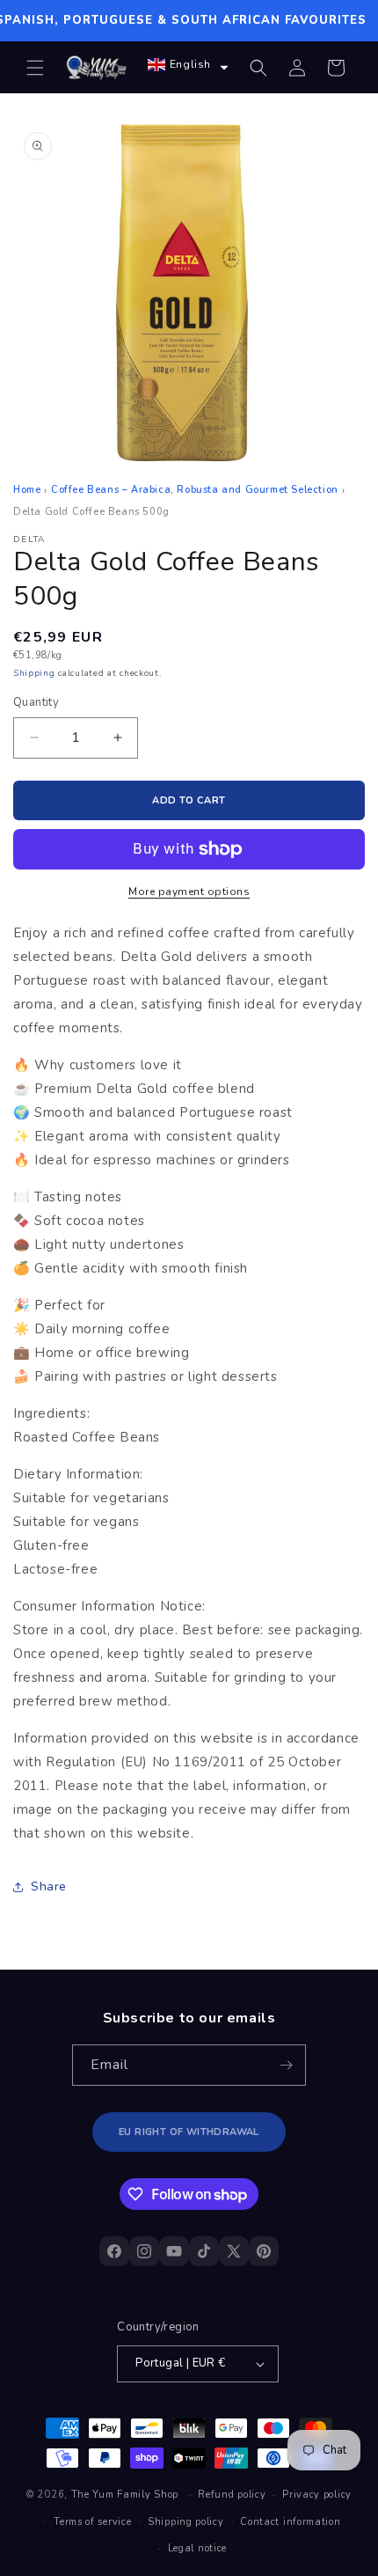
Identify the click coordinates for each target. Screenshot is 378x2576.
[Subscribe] (286, 2065)
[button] (35, 68)
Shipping (34, 673)
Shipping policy (186, 2522)
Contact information (290, 2522)
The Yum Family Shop (125, 2495)
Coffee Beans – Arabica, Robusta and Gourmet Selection (195, 490)
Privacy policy (317, 2495)
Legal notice (197, 2548)
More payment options (189, 892)
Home (27, 490)
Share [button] (49, 1886)
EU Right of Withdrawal (189, 2132)
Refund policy (232, 2495)
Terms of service (92, 2522)
